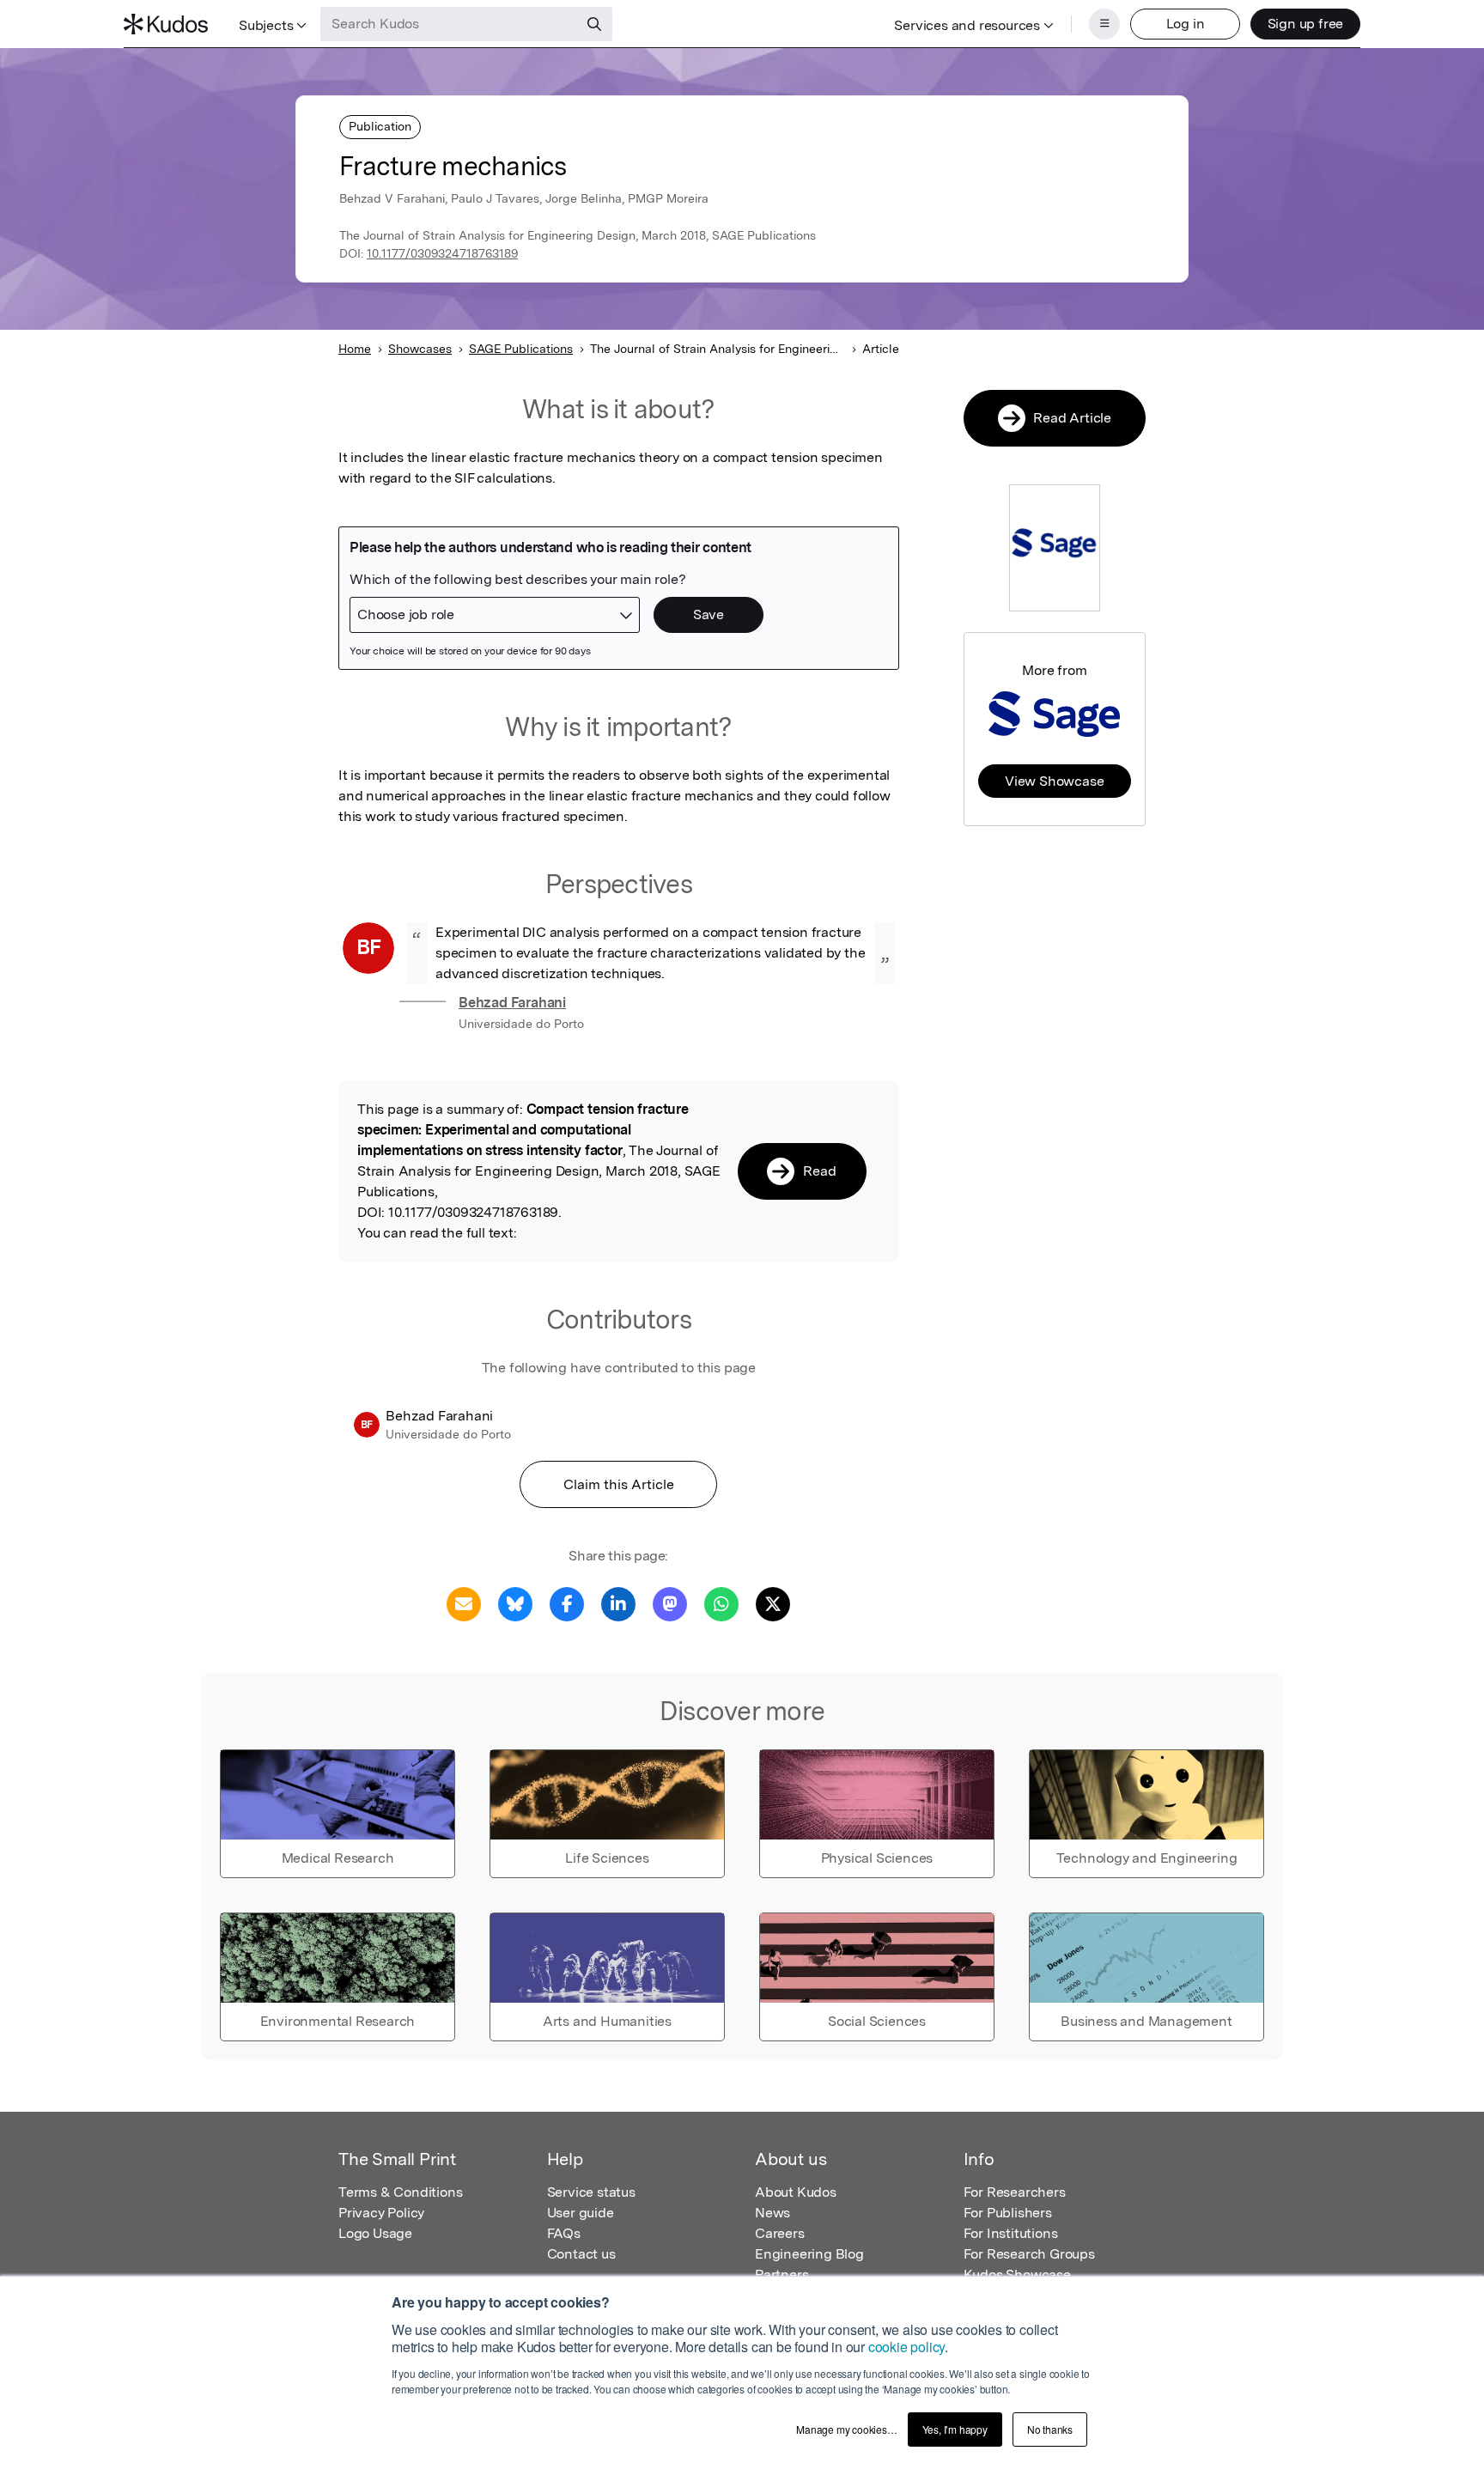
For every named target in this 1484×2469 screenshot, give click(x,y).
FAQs (564, 2233)
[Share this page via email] (464, 1603)
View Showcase (1054, 781)
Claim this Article (619, 1484)
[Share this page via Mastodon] (670, 1603)
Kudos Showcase (1017, 2274)
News (772, 2213)
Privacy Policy (381, 2213)
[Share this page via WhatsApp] (721, 1603)
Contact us (581, 2254)
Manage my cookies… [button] (846, 2429)
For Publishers (1008, 2213)
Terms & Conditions (400, 2192)
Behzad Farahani (512, 1003)
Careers (780, 2233)
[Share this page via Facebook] (567, 1603)
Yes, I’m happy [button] (955, 2429)
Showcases (420, 349)
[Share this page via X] (773, 1603)
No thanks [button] (1050, 2429)
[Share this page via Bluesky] (515, 1603)
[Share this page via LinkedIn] (618, 1603)
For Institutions (1011, 2233)
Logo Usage (375, 2233)
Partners (782, 2274)
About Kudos (796, 2192)
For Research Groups (1029, 2254)
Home (355, 349)
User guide (581, 2213)
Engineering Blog (809, 2254)
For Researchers (1015, 2192)
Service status (591, 2192)
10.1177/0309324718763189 (442, 253)
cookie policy (906, 2347)
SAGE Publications (521, 349)
